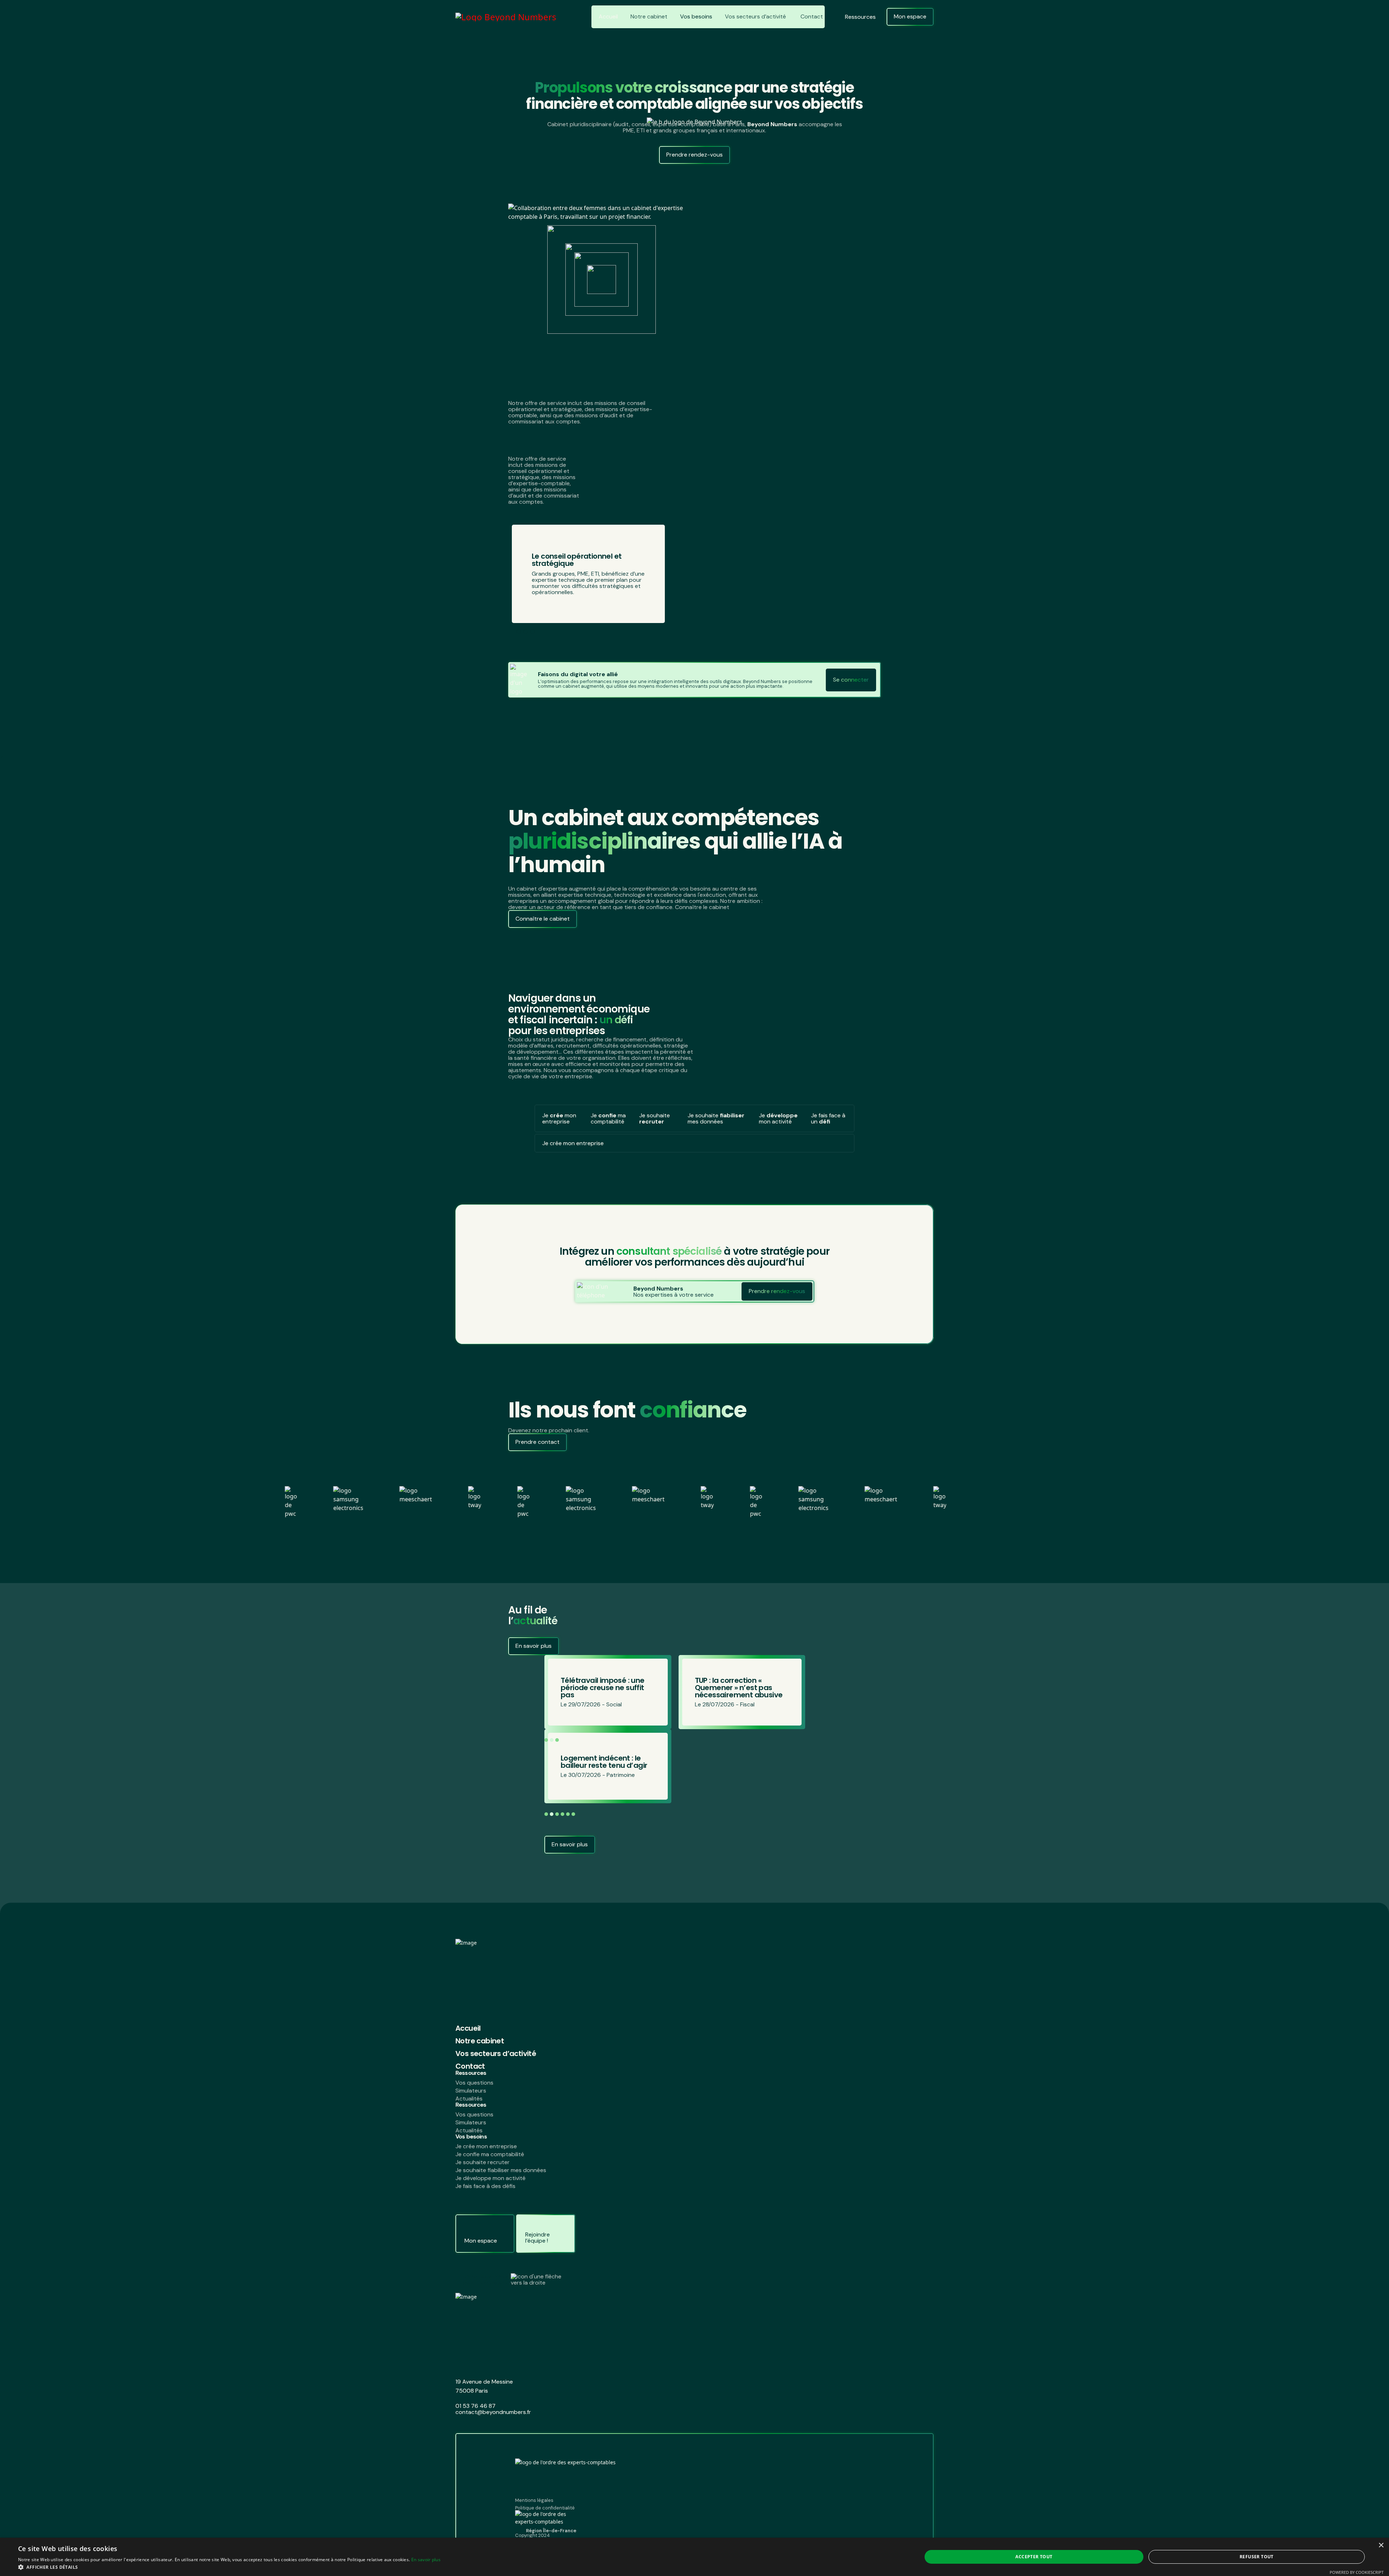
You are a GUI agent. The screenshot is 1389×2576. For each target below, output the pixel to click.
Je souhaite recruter (483, 2162)
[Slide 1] (519, 632)
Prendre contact (538, 1442)
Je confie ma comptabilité (490, 2154)
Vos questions (474, 2083)
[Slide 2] (526, 632)
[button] (787, 1740)
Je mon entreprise (559, 1118)
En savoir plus (534, 1646)
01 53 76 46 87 (475, 2406)
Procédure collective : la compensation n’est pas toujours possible (604, 1688)
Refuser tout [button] (1257, 2557)
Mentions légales (534, 2500)
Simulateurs (471, 2091)
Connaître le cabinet (543, 919)
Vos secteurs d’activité (755, 16)
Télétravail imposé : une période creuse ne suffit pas (603, 1762)
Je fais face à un (828, 1118)
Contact (812, 16)
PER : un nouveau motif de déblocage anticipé (740, 1688)
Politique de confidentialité (545, 2508)
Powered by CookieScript (1357, 2572)
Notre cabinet (649, 16)
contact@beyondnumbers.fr (493, 2412)
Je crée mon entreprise (486, 2146)
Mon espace (910, 16)
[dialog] (694, 2557)
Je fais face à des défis (485, 2186)
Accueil (608, 16)
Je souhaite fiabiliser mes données (501, 2170)
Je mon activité (778, 1118)
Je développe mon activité (490, 2178)
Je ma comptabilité (608, 1118)
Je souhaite (655, 1118)
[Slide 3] (533, 632)
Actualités (469, 2099)
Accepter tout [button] (1034, 2557)
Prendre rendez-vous (694, 155)
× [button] (1381, 2545)
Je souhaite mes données (716, 1118)
